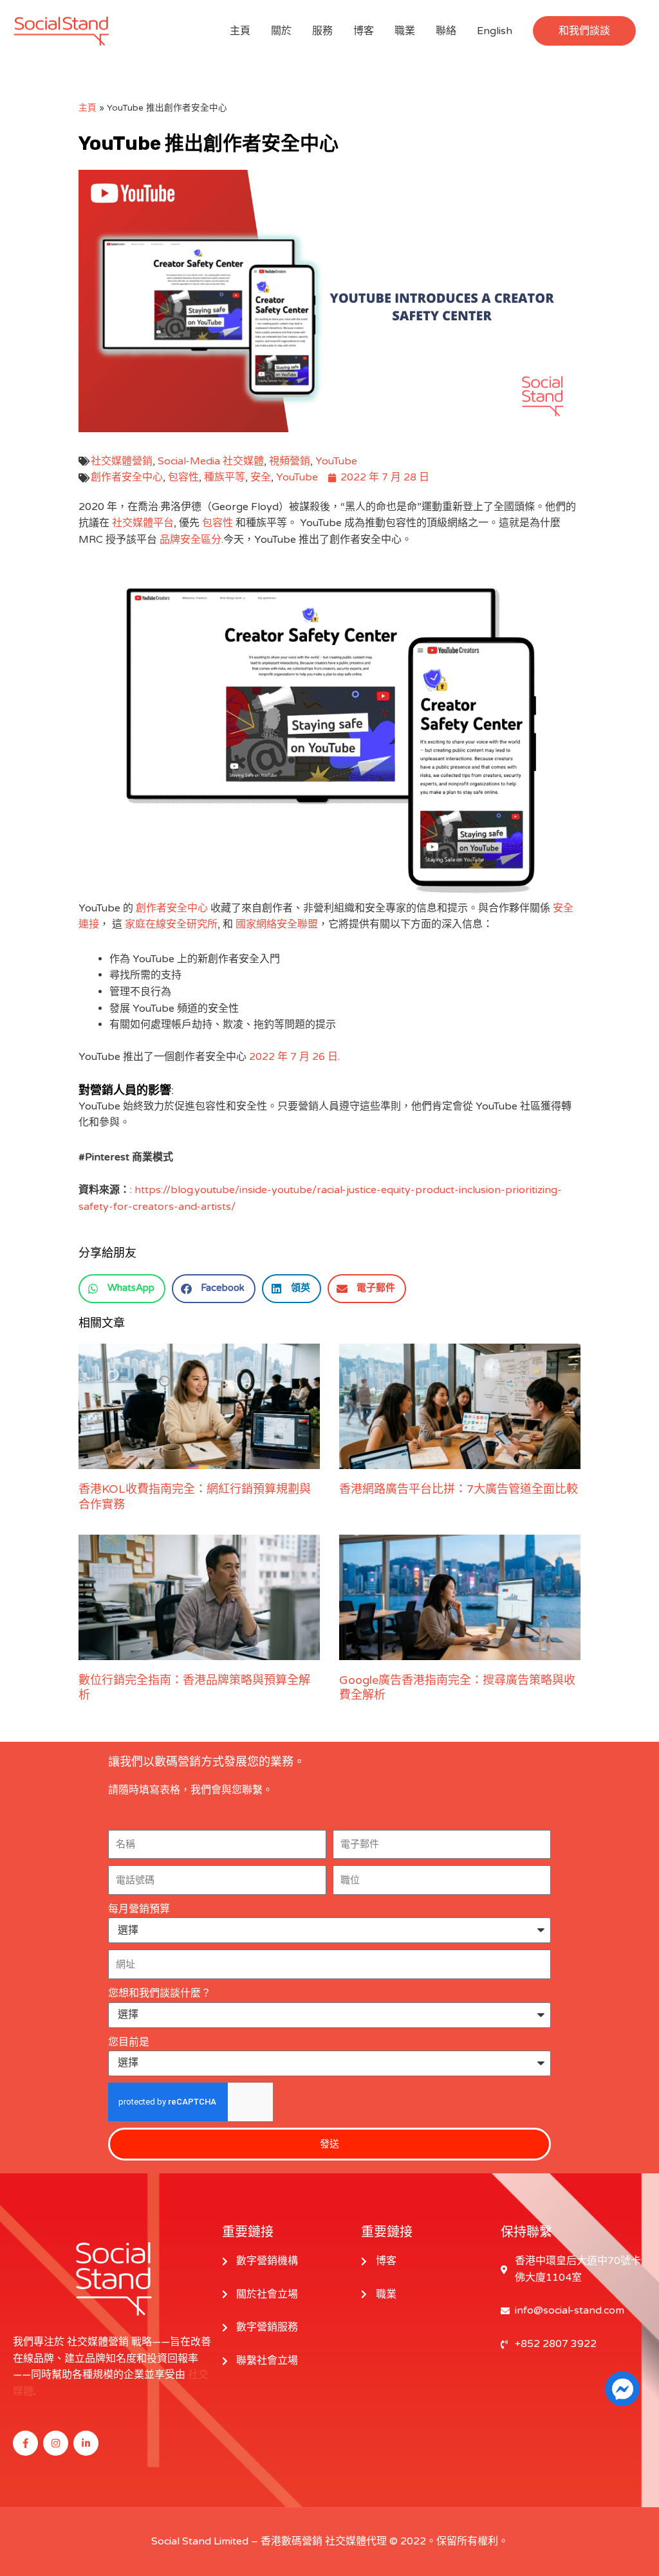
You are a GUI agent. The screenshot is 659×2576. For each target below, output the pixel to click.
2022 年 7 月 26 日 (293, 1057)
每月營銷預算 (139, 1909)
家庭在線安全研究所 (171, 924)
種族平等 (225, 477)
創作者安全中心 (127, 477)
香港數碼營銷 (292, 2541)
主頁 (240, 31)
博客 (364, 31)
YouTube (336, 461)
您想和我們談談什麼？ (160, 1993)
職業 (405, 31)
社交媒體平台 (143, 523)
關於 (281, 31)
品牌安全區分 (190, 540)
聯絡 (446, 31)
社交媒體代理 (356, 2541)
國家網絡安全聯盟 (277, 924)
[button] (584, 31)
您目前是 (129, 2042)
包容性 (183, 477)
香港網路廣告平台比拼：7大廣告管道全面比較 (459, 1489)
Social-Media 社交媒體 (211, 461)
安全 (261, 477)
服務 (322, 31)
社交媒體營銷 (122, 461)
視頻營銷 (290, 461)
